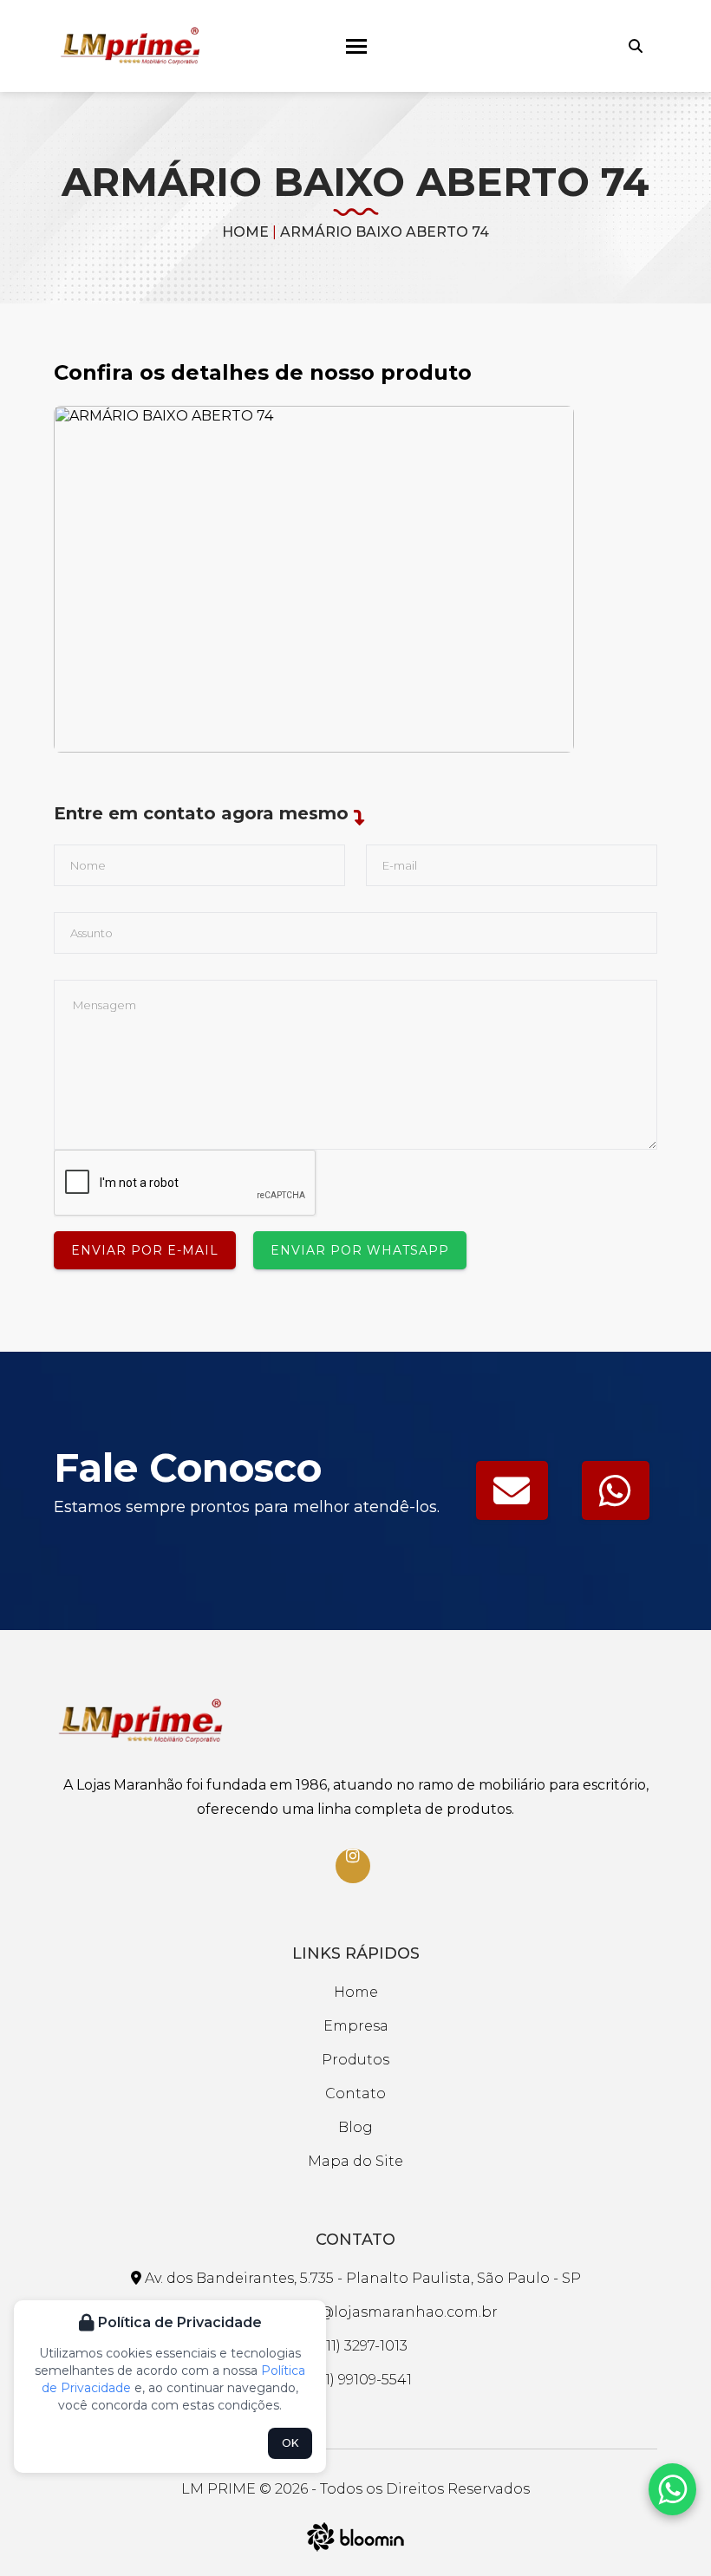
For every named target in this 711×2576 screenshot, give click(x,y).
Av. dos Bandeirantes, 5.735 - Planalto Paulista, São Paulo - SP (361, 2278)
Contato (355, 2093)
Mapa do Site (355, 2161)
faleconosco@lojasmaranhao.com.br (362, 2312)
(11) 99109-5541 (362, 2380)
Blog (355, 2127)
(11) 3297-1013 (363, 2346)
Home (245, 232)
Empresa (356, 2026)
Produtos (355, 2060)
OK (290, 2443)
